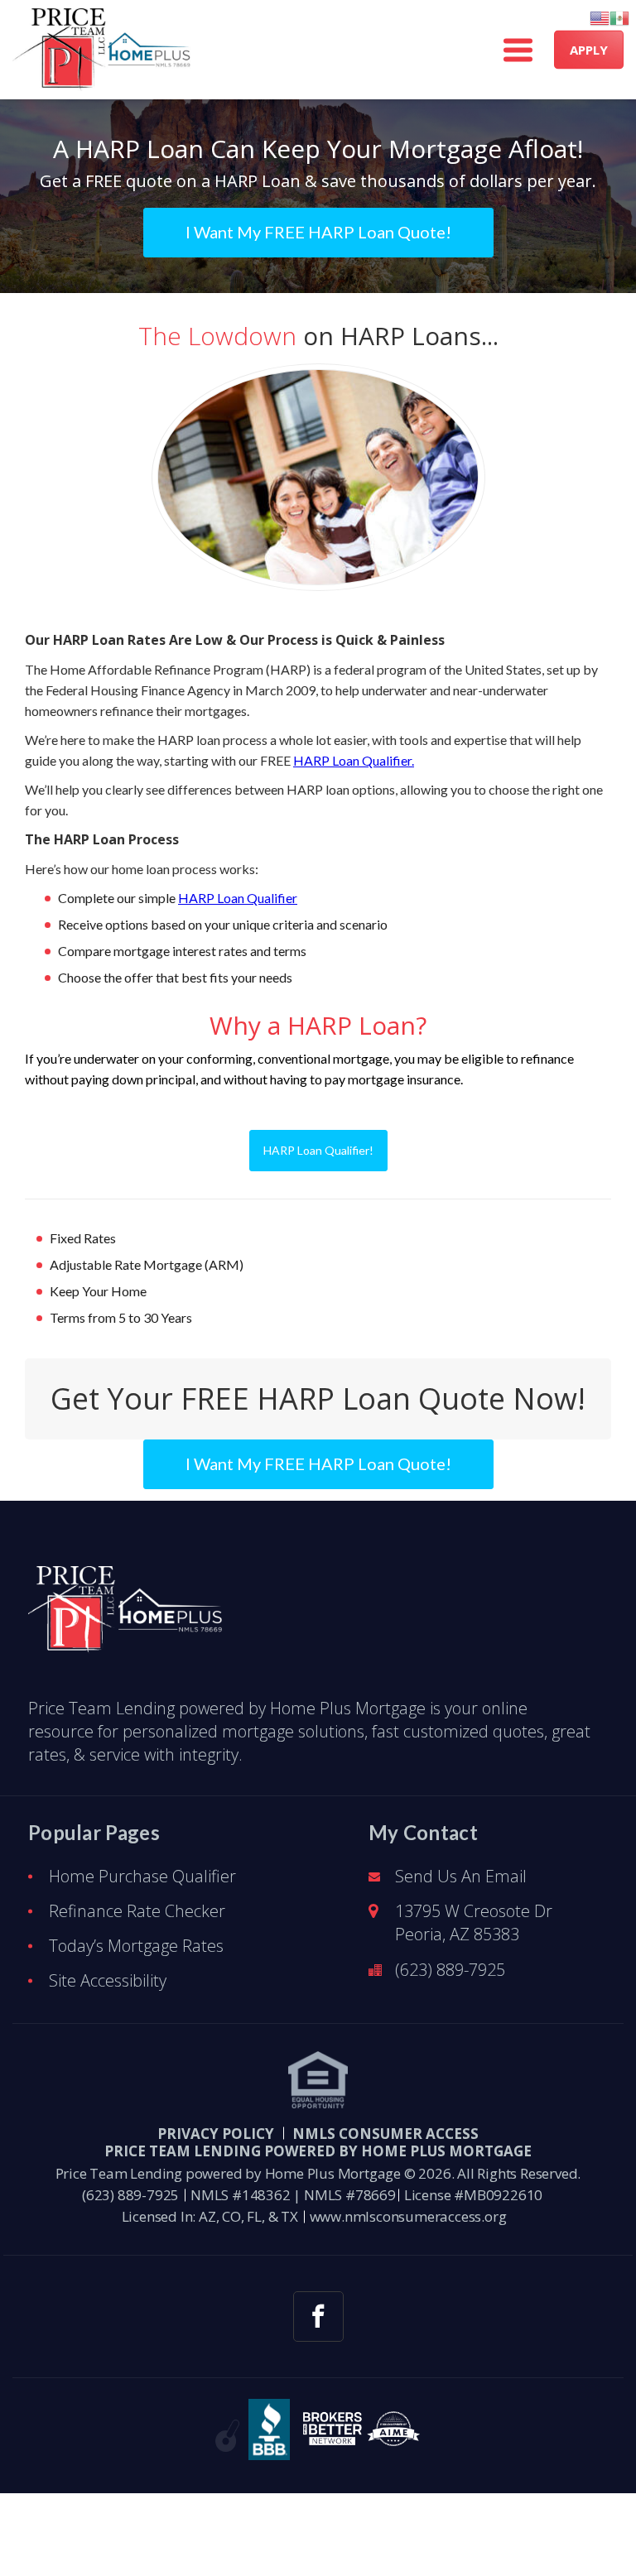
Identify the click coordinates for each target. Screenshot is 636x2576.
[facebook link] (318, 2316)
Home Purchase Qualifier (142, 1876)
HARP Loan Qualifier (238, 898)
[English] (600, 18)
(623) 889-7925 (450, 1970)
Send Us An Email (461, 1876)
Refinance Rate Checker (137, 1911)
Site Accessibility (108, 1980)
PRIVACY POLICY (216, 2134)
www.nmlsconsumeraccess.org (408, 2216)
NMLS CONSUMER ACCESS (385, 2134)
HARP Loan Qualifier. (354, 760)
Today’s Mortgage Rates (136, 1946)
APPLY (589, 50)
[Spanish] (619, 18)
